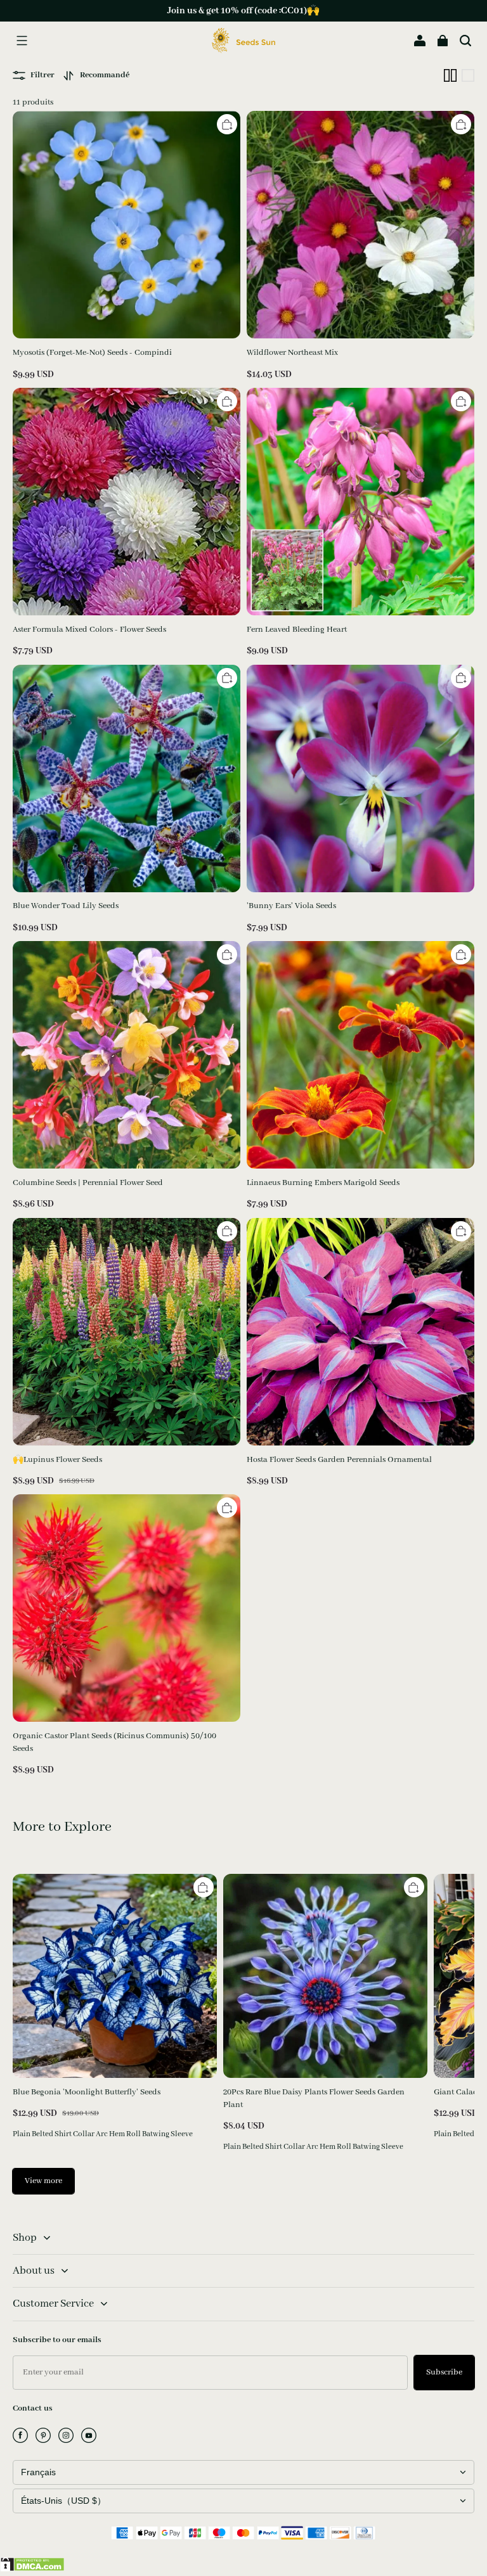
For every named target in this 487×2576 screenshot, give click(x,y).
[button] (22, 41)
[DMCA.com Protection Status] (32, 2569)
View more (43, 2181)
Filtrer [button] (42, 75)
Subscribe (444, 2372)
